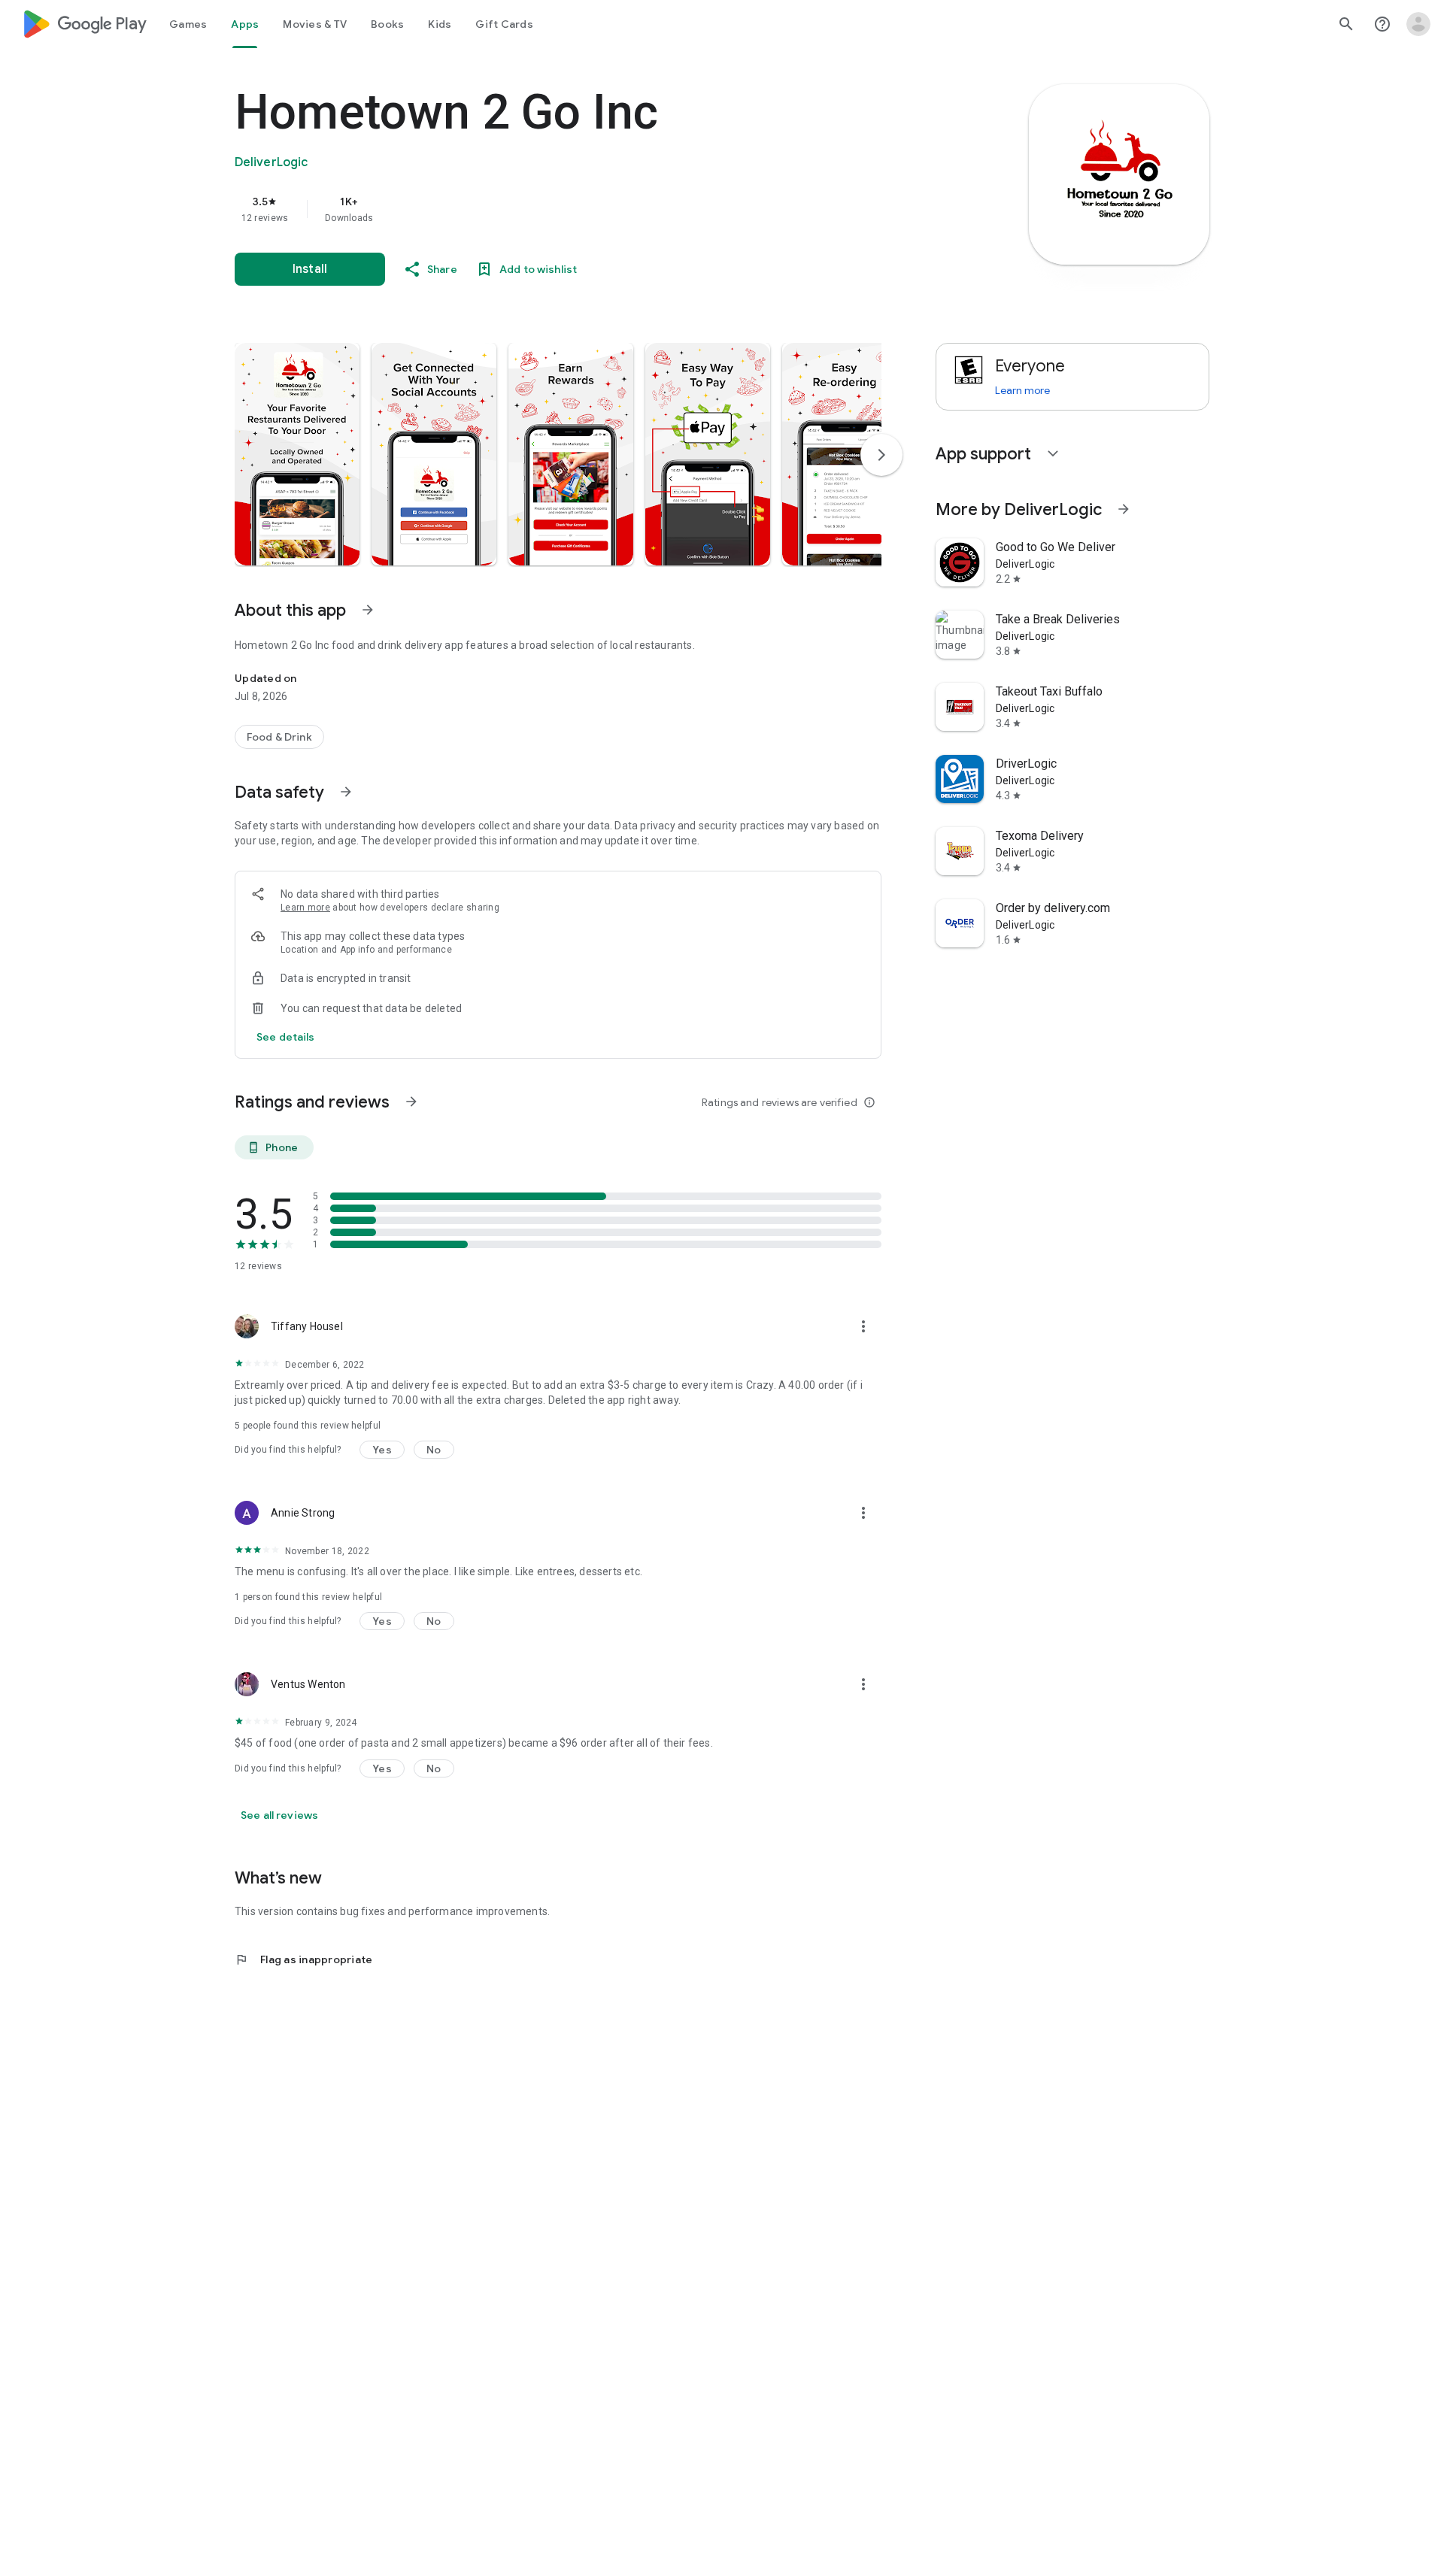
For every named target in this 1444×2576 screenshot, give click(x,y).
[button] (297, 454)
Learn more (305, 908)
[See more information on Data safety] (346, 792)
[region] (535, 209)
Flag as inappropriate (303, 1959)
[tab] (188, 24)
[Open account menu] (1418, 24)
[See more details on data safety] (286, 1037)
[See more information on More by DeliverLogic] (1124, 509)
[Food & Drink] (279, 737)
